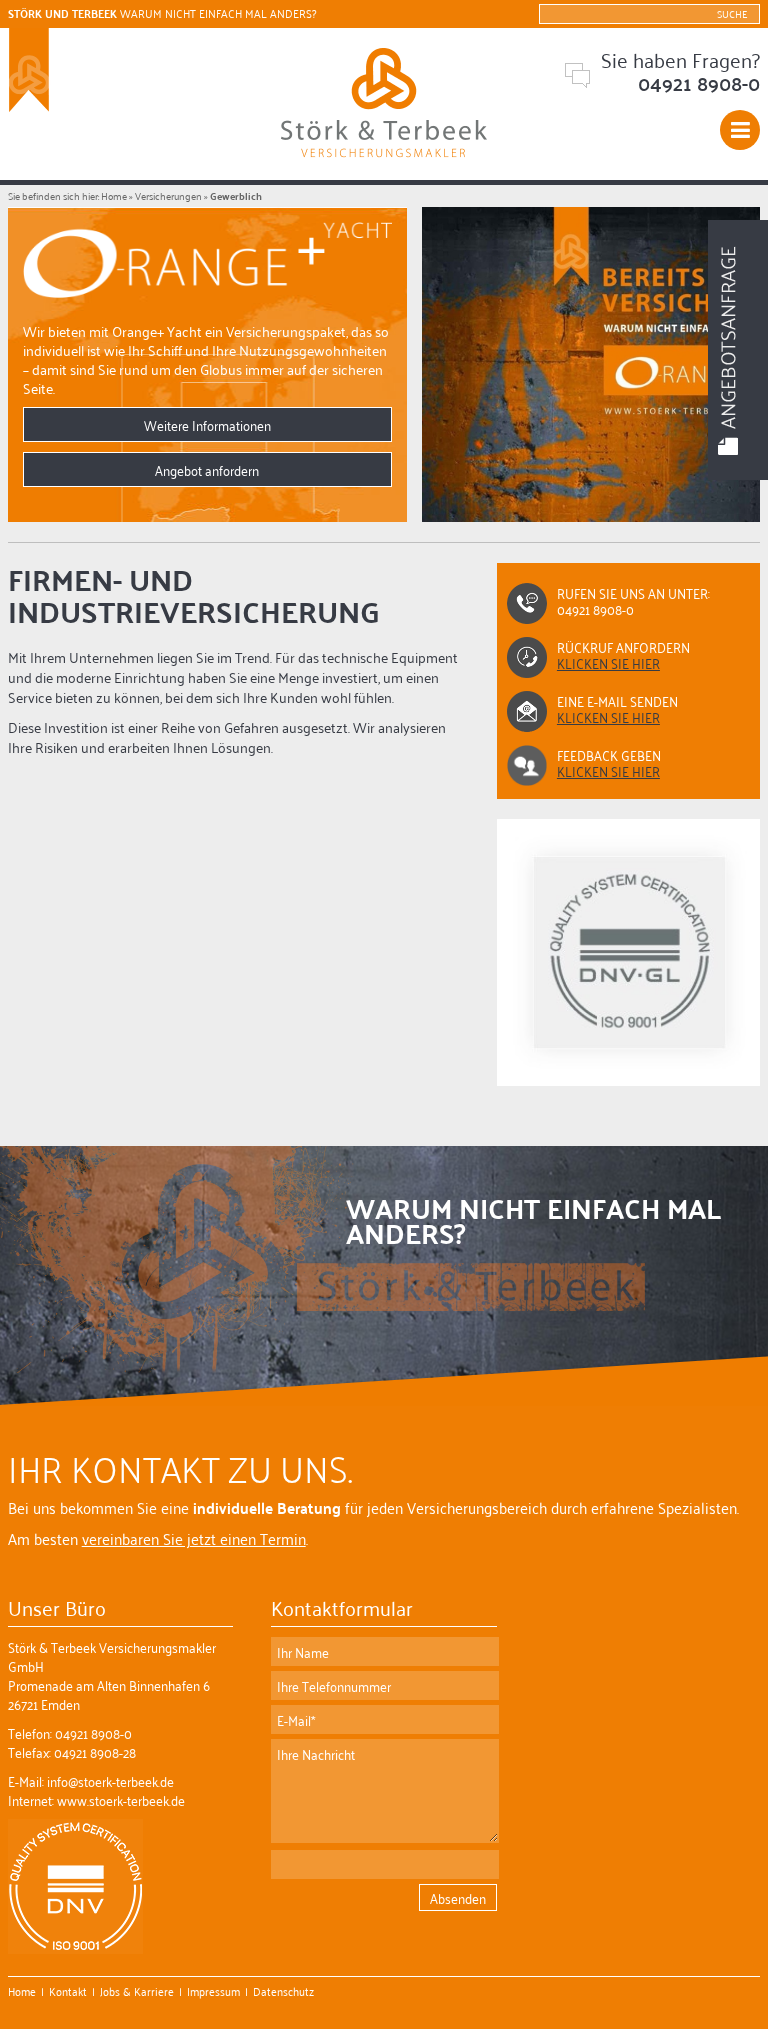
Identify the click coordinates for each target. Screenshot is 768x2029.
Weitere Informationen (207, 424)
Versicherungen (168, 196)
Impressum (213, 1990)
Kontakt (68, 1990)
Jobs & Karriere (137, 1990)
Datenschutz (283, 1990)
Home (114, 196)
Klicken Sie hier (608, 717)
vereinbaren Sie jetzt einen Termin (194, 1538)
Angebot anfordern (207, 469)
